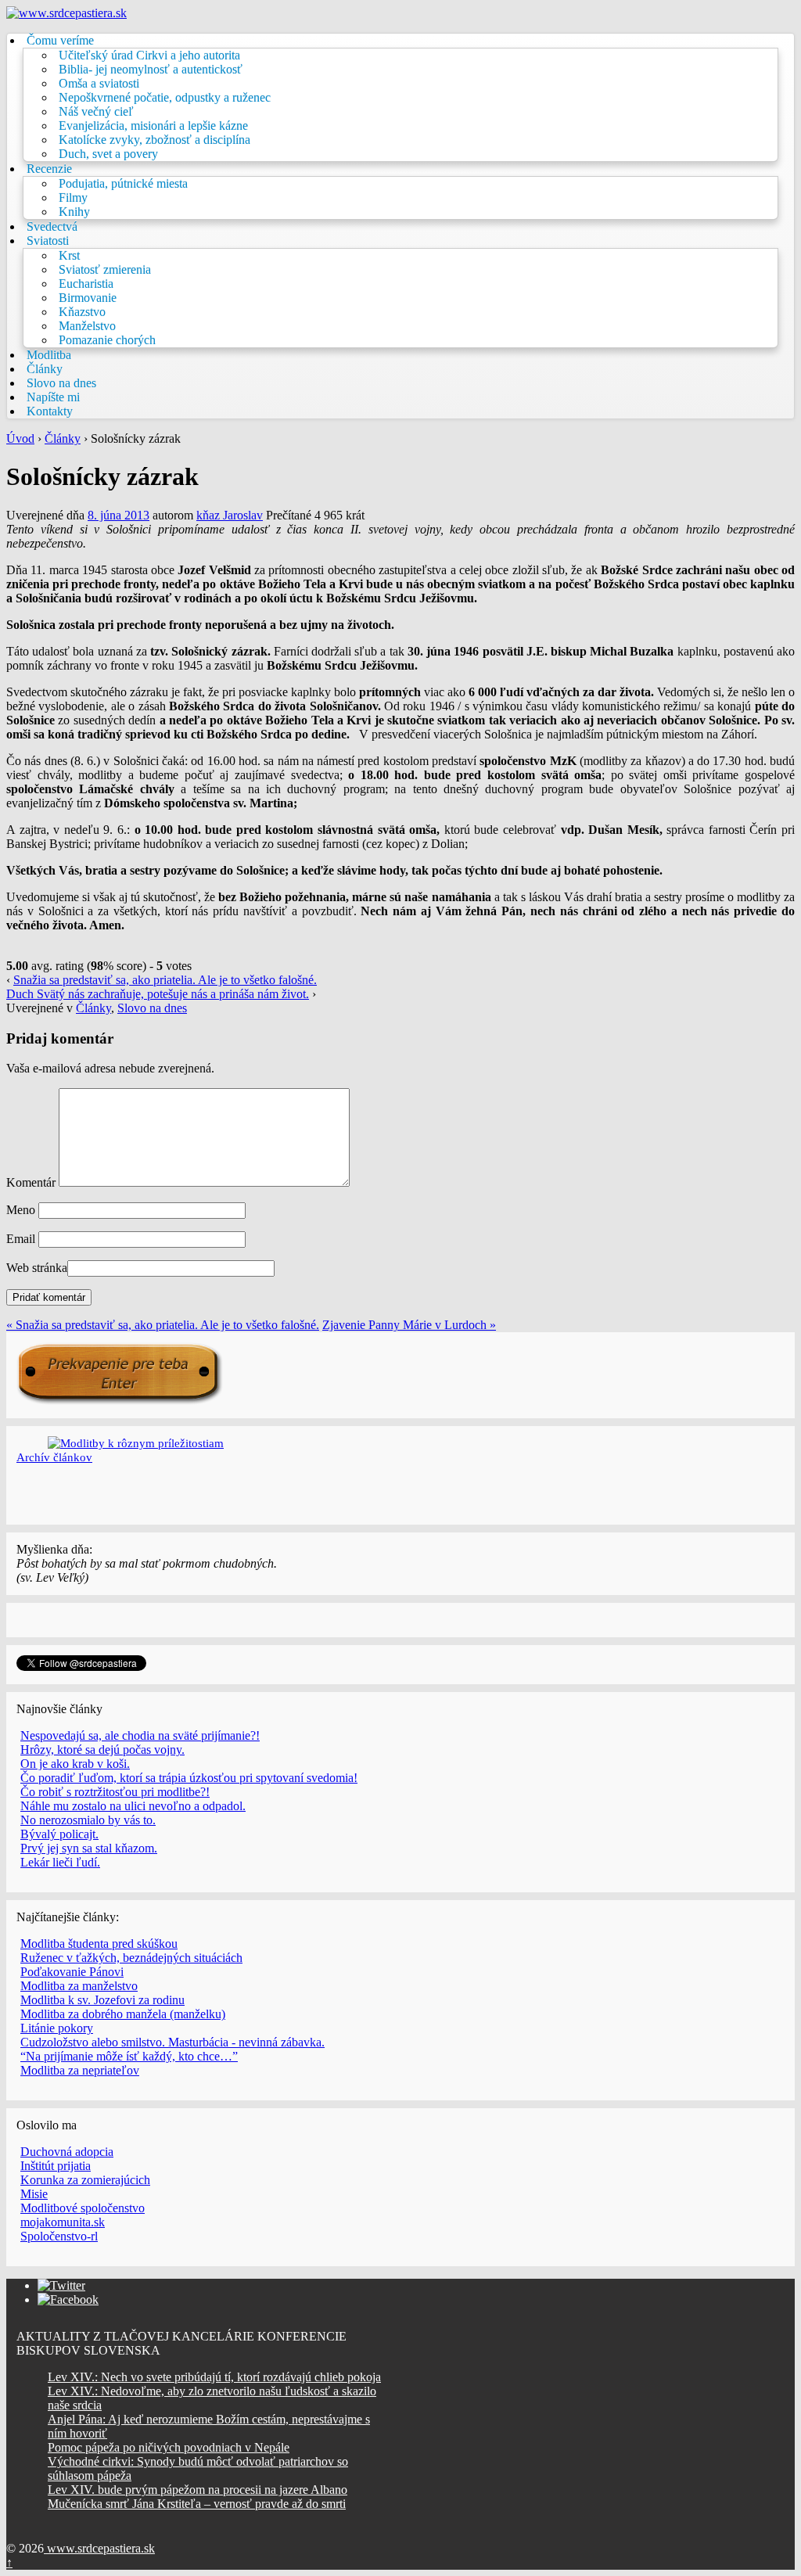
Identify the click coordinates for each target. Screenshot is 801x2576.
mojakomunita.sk (63, 2222)
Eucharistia (86, 284)
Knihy (74, 212)
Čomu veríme (60, 40)
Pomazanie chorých (107, 340)
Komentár (31, 1182)
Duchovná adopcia (67, 2152)
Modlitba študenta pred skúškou (99, 1944)
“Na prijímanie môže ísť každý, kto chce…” (129, 2056)
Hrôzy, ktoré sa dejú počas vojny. (102, 1750)
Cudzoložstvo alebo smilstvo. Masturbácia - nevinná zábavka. (172, 2042)
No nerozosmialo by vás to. (88, 1820)
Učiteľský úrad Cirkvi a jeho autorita (149, 55)
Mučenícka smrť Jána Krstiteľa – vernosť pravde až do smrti (197, 2504)
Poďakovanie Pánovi (72, 1972)
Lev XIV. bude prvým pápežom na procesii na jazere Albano (198, 2490)
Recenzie (49, 169)
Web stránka (37, 1268)
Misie (34, 2194)
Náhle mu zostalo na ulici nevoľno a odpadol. (133, 1806)
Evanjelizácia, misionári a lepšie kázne (153, 126)
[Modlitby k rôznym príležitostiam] (136, 1443)
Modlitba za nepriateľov (80, 2070)
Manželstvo (87, 326)
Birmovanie (88, 298)
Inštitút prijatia (56, 2166)
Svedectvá (52, 226)
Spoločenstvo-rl (59, 2236)
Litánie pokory (57, 2028)
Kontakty (50, 411)
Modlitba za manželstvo (79, 1986)
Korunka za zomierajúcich (85, 2180)
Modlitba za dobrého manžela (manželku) (123, 2014)
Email (21, 1239)
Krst (69, 255)
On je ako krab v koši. (75, 1764)
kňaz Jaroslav (230, 515)
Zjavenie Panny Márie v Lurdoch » (409, 1325)
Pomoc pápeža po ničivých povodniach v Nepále (169, 2447)
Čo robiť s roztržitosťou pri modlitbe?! (115, 1792)
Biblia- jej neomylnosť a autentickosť (151, 69)
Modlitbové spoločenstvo (83, 2208)
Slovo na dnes (61, 383)
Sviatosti (48, 241)
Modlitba (49, 355)
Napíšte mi (53, 397)
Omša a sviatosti (99, 83)
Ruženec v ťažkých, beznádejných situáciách (131, 1958)
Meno (21, 1210)
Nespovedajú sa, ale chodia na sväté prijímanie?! (140, 1735)
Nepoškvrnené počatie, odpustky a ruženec (165, 97)
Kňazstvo (82, 312)
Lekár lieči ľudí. (60, 1862)
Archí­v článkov (54, 1457)
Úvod (20, 438)
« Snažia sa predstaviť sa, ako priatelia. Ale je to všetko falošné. (163, 1325)
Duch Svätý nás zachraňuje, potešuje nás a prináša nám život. (158, 994)
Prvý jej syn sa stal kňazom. (89, 1848)
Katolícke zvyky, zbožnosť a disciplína (154, 140)
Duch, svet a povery (108, 154)
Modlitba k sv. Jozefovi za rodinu (102, 2000)
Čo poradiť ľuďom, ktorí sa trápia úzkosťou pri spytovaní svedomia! (189, 1778)
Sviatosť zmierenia (105, 269)
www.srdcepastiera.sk (99, 2548)
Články (45, 369)
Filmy (73, 198)
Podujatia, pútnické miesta (123, 183)
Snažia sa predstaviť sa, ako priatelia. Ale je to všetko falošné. (165, 980)
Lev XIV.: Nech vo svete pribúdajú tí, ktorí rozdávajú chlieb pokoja (214, 2377)
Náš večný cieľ (96, 111)
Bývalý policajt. (59, 1834)
